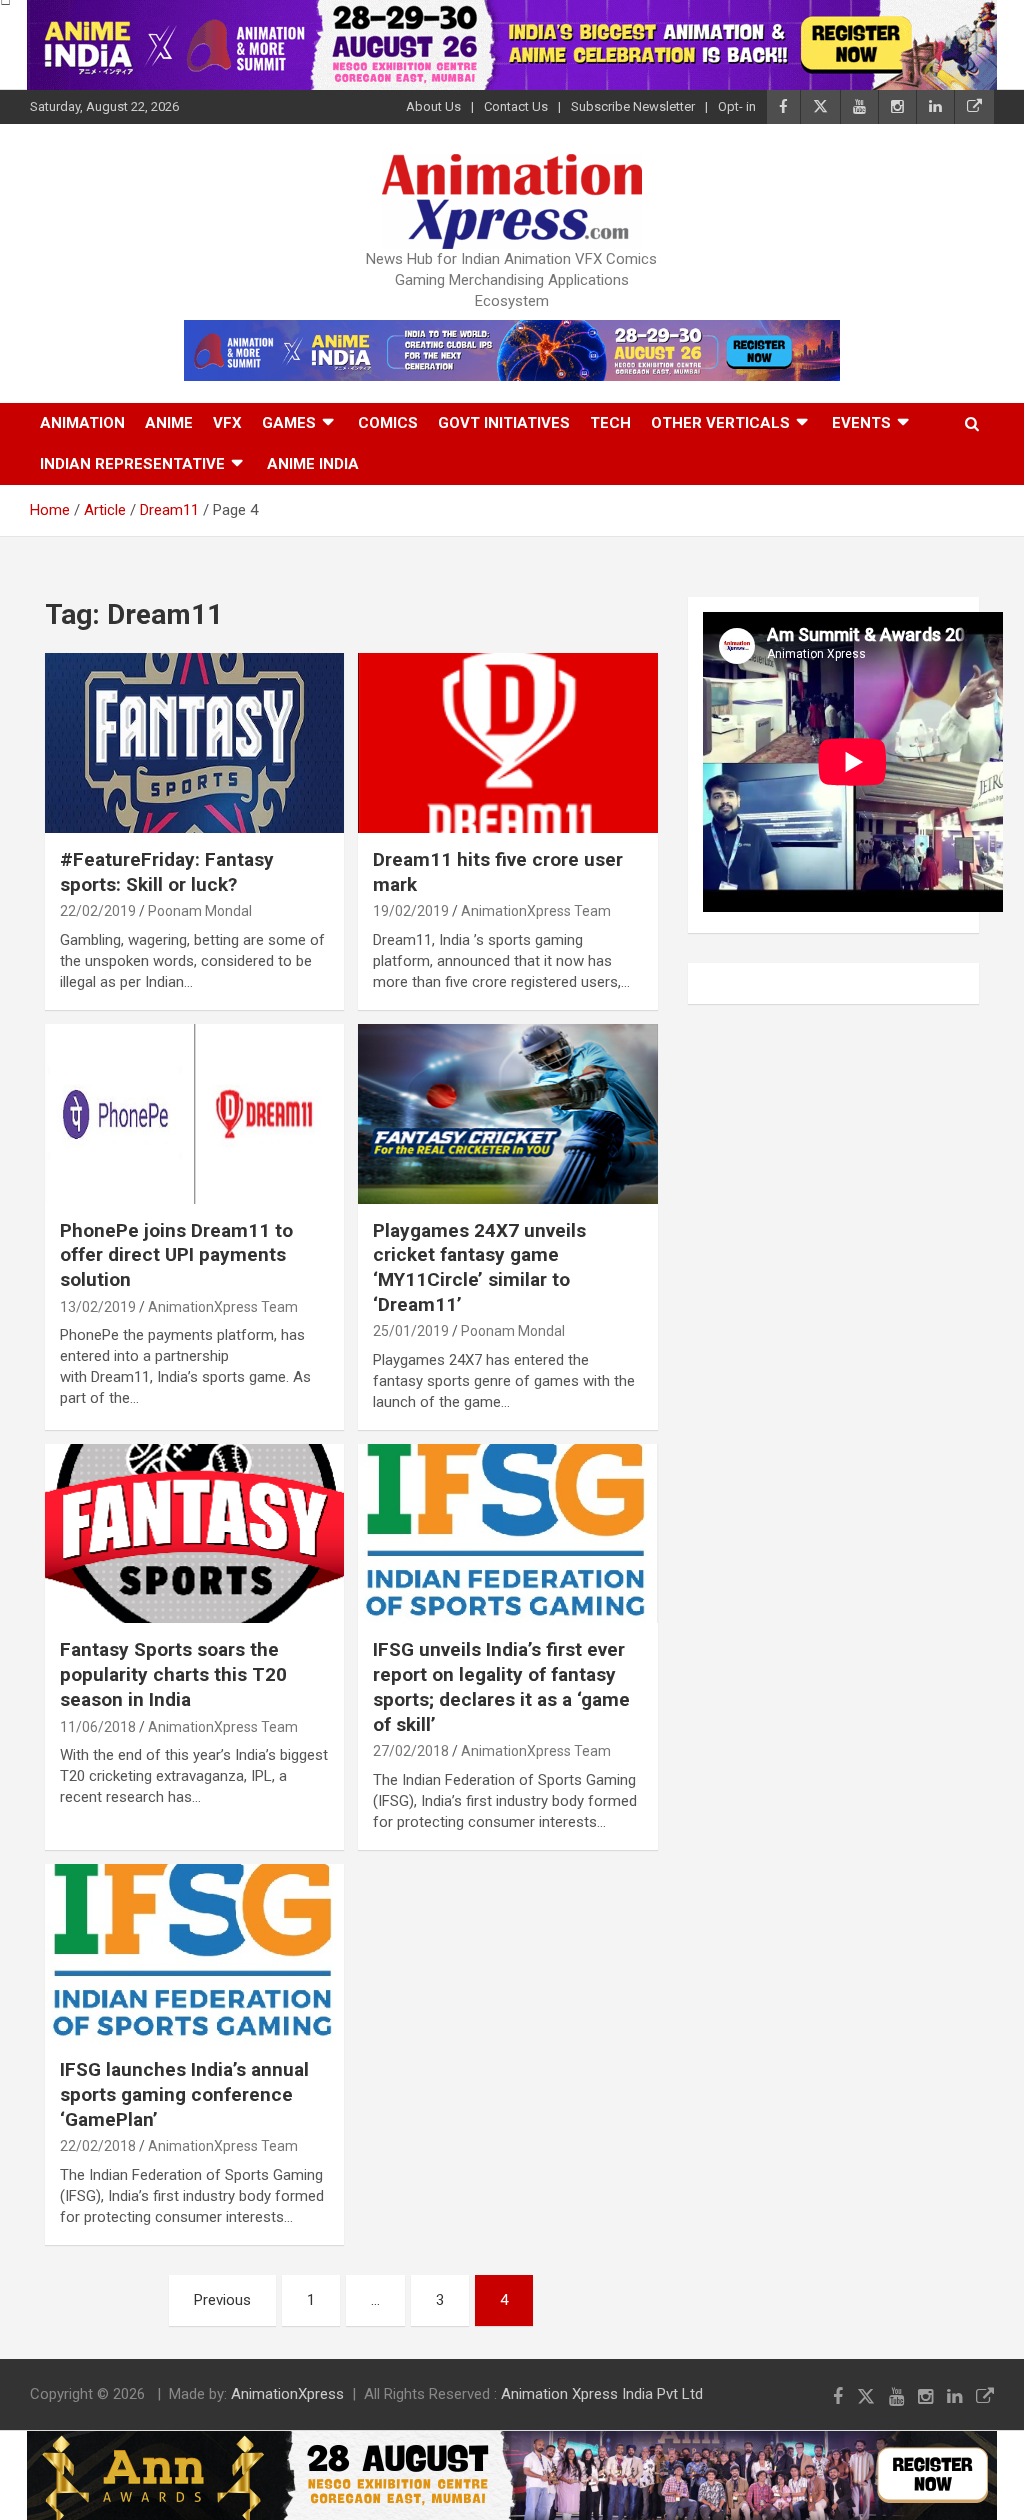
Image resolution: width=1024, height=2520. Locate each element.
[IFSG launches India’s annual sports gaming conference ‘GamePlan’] (194, 1953)
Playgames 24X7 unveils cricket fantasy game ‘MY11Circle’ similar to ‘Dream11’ (479, 1267)
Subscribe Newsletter (633, 106)
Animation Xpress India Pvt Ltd (602, 2394)
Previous (222, 2300)
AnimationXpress (287, 2394)
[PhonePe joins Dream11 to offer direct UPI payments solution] (194, 1113)
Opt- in (737, 106)
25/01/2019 (411, 1331)
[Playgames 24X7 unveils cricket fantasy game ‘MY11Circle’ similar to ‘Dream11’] (507, 1113)
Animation (82, 423)
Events (861, 423)
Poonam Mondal (200, 911)
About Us (433, 106)
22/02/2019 (98, 911)
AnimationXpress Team (536, 911)
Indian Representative (132, 464)
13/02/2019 (98, 1307)
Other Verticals (720, 423)
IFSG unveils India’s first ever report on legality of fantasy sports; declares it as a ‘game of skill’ (501, 1686)
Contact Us (516, 106)
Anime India (313, 464)
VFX (227, 423)
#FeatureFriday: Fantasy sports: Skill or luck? (167, 872)
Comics (388, 423)
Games (289, 423)
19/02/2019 (411, 911)
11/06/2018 (98, 1727)
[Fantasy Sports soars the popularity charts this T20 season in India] (194, 1533)
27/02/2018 (411, 1751)
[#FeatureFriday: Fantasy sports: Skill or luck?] (194, 743)
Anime (169, 423)
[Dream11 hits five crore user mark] (507, 743)
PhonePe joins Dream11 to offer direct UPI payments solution (176, 1255)
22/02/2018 (98, 2146)
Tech (610, 423)
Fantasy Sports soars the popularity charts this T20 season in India (173, 1674)
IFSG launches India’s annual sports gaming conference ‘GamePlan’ (184, 2094)
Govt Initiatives (504, 423)
